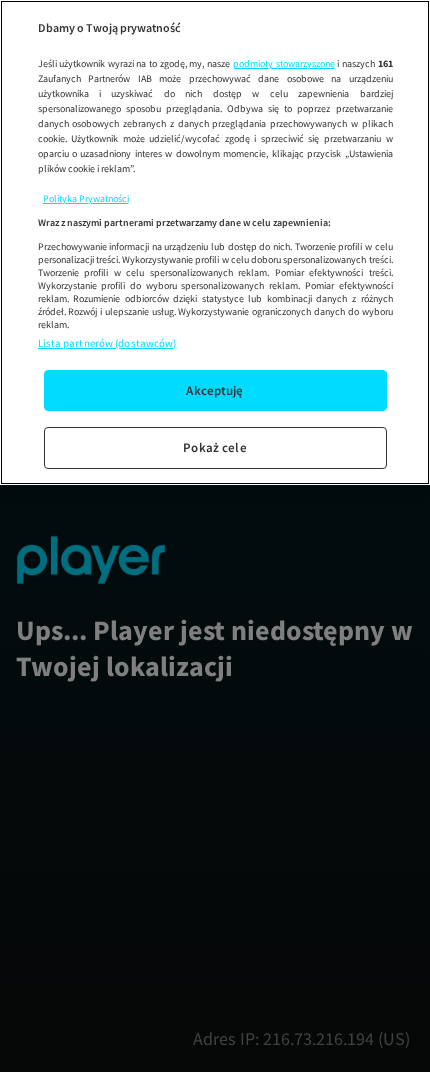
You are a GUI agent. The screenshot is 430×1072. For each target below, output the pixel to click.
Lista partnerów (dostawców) (107, 343)
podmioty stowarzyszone (284, 63)
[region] (215, 242)
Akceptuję (214, 390)
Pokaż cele (214, 447)
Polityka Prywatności (86, 198)
